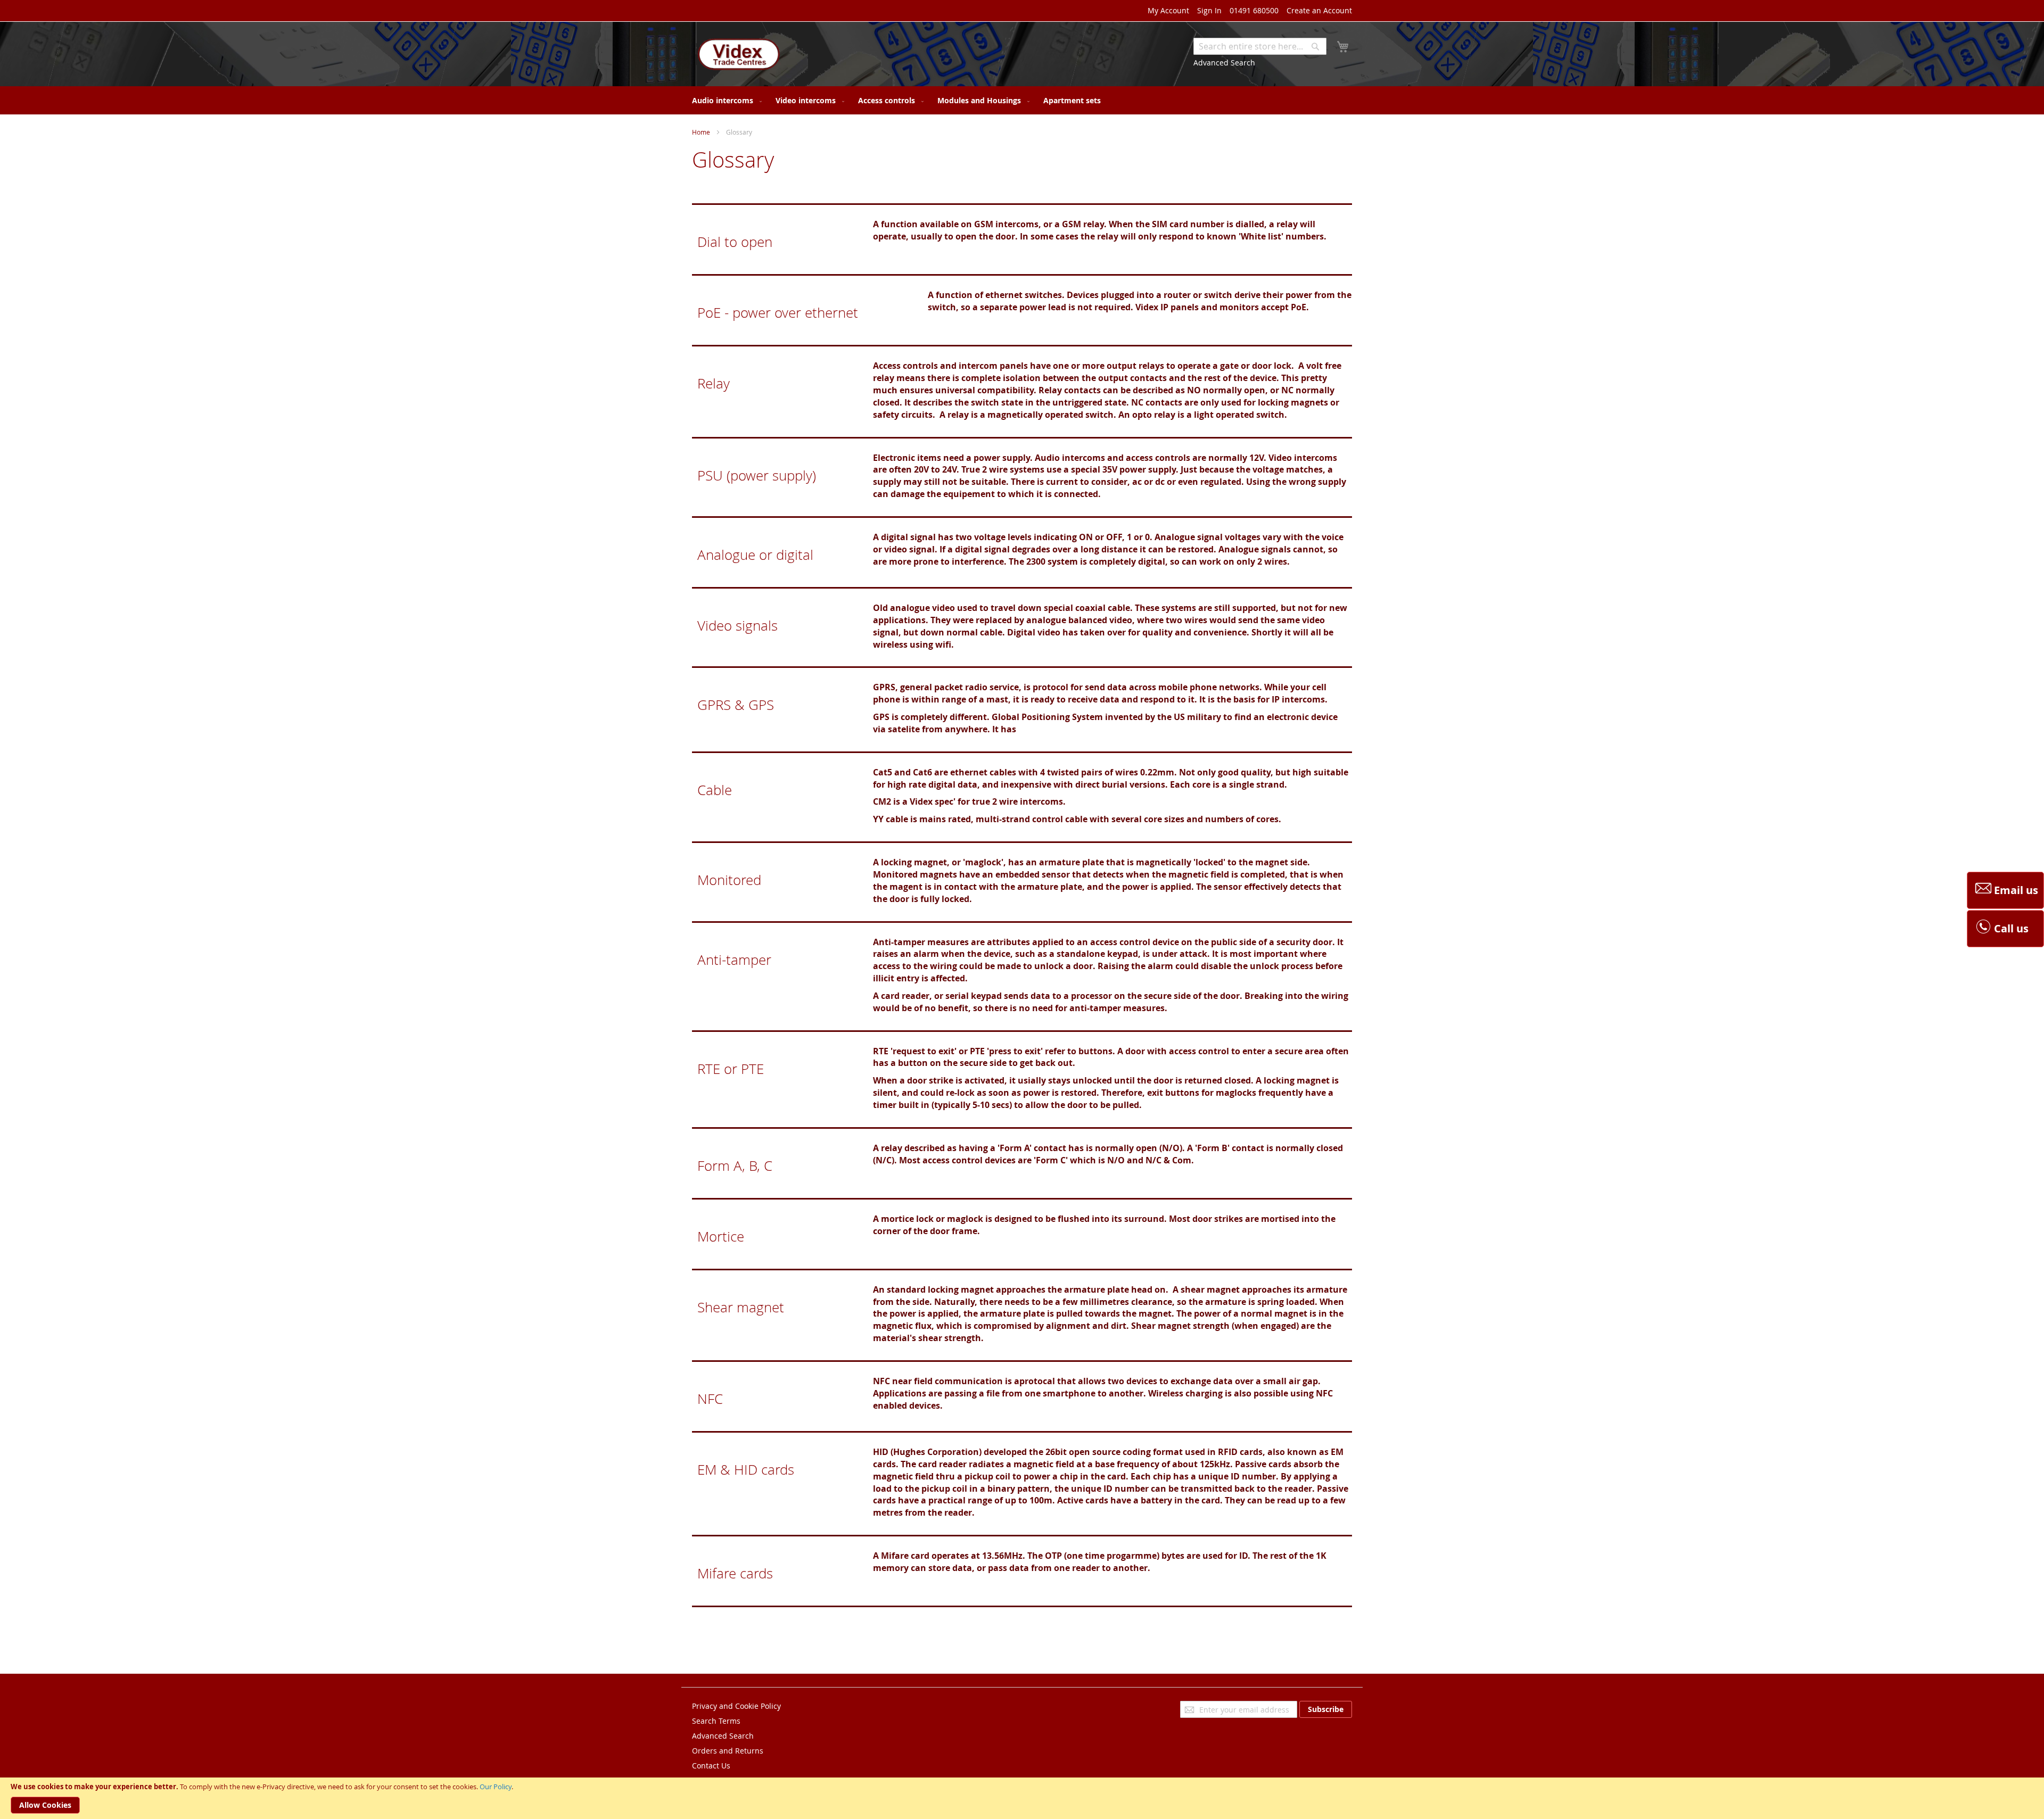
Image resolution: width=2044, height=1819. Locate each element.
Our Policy (496, 1787)
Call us (2011, 928)
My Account (1168, 10)
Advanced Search (1224, 63)
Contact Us (711, 1766)
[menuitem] (725, 100)
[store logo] (737, 55)
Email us (2016, 890)
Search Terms (716, 1721)
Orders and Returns (728, 1751)
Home (701, 132)
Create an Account (1319, 10)
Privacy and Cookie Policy (736, 1706)
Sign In (1209, 10)
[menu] (1022, 100)
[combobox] (1260, 46)
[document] (1022, 1798)
